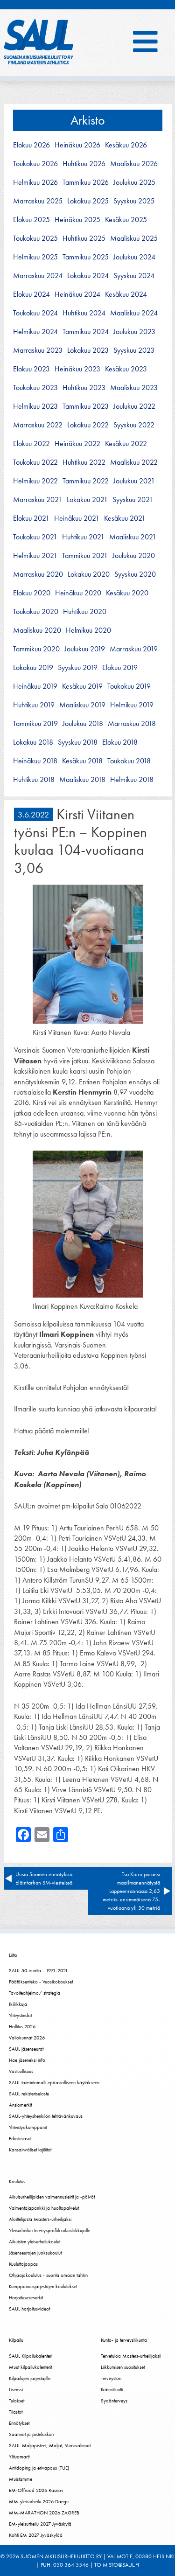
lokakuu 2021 (87, 500)
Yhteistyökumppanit (28, 2127)
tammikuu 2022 (86, 481)
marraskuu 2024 (38, 276)
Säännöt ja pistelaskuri (31, 2434)
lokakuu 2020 (89, 574)
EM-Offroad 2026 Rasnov (36, 2490)
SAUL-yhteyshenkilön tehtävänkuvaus (46, 2116)
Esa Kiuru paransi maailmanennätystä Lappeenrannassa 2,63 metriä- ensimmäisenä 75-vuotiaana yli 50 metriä (131, 1891)
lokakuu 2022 (88, 425)
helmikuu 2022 (35, 481)
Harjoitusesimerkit (26, 2297)
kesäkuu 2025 (126, 220)
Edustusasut (20, 2138)
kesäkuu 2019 (82, 686)
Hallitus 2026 (22, 2026)
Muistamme (21, 2479)
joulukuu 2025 (134, 182)
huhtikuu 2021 (83, 537)
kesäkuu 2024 (126, 294)
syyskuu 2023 (134, 350)
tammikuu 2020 (36, 649)
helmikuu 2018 (132, 780)
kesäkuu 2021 (125, 518)
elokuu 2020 (32, 593)
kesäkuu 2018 (82, 761)
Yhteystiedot (20, 2015)
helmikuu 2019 (132, 705)
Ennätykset (19, 2423)
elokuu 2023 (31, 369)
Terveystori (111, 2378)
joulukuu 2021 (134, 481)
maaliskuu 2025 (134, 238)
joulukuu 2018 (83, 724)
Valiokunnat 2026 (27, 2038)
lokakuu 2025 (88, 201)
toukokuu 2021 (35, 537)
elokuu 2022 (31, 444)
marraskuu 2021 (38, 500)
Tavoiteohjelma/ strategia (35, 1993)
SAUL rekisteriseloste (29, 2094)
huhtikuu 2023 (84, 388)
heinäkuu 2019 (35, 686)
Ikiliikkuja (18, 2004)
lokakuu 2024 (88, 276)
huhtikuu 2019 (34, 705)
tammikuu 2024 (86, 332)
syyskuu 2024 (134, 276)
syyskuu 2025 (134, 201)
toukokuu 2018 (129, 761)
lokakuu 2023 (88, 350)
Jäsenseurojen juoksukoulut (35, 2253)
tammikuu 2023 (86, 406)
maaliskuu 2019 (82, 705)
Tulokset (17, 2401)
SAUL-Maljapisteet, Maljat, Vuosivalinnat (50, 2445)
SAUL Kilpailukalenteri (31, 2356)
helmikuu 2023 (35, 406)
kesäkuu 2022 (126, 444)
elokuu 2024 (31, 294)
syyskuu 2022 (134, 425)
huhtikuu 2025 (84, 238)
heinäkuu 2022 (77, 444)
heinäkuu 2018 (35, 761)
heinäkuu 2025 (77, 220)
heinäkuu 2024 (77, 294)
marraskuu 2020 (38, 574)
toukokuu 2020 (36, 612)
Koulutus (17, 2181)
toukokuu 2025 (35, 238)
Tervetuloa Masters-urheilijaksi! (131, 2356)
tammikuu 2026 (86, 182)
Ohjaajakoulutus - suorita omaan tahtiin (48, 2275)
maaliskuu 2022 (134, 462)
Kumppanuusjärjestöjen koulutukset (43, 2286)
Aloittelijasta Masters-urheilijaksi (40, 2219)
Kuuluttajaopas (23, 2264)
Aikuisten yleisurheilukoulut (35, 2241)
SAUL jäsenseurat (26, 2049)
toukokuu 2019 (129, 686)
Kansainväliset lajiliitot (30, 2150)
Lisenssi (16, 2389)
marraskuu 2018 (132, 724)
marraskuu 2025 (38, 201)
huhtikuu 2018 (34, 780)
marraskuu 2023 (38, 350)
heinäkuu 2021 (77, 518)
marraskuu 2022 (38, 425)
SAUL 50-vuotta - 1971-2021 (38, 1970)
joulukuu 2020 (134, 556)
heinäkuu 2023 (77, 369)
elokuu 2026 (31, 145)
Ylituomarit (19, 2457)
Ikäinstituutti (112, 2389)
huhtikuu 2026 (84, 164)
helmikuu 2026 (35, 182)
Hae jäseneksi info (27, 2060)
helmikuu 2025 (35, 257)
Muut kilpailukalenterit (30, 2367)
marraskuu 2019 (134, 649)
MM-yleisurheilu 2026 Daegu (39, 2501)
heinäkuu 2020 (78, 593)
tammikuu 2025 (86, 257)
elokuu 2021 (31, 518)
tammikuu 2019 (35, 724)
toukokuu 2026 (35, 164)
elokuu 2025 (31, 220)
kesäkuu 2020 (127, 593)
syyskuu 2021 (133, 500)
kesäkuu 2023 (126, 369)
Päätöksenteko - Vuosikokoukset (41, 1982)
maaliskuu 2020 (37, 630)
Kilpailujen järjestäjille (30, 2378)
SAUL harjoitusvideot (29, 2309)
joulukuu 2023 (134, 332)
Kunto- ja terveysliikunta (124, 2340)
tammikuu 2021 (85, 556)
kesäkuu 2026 (126, 145)
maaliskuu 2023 (134, 388)
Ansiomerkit (20, 2105)
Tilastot (16, 2412)
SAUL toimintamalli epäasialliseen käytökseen (54, 2082)
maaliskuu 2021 (133, 537)
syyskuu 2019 (78, 668)
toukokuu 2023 (35, 388)
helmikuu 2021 (35, 556)
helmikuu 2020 (88, 630)
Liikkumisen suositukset (123, 2367)
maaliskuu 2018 (82, 780)
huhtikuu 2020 (85, 612)
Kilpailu (16, 2340)
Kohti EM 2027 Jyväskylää (36, 2535)
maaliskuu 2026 (134, 164)
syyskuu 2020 (135, 574)
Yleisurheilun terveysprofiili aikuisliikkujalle (49, 2230)
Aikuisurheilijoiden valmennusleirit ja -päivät (52, 2197)
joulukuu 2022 (134, 406)
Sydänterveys (114, 2401)
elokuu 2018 (120, 742)
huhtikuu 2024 (84, 313)
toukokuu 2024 (35, 313)
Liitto (13, 1955)
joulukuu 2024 (134, 257)
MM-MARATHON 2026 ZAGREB (44, 2513)
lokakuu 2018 (33, 742)
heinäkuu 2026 (77, 145)
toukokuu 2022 (35, 462)
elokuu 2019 (120, 668)
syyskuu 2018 (78, 742)
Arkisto (88, 120)
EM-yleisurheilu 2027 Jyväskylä (40, 2524)
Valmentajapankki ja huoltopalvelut (44, 2208)
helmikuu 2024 (35, 332)
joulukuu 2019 (85, 649)
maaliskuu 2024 (134, 313)
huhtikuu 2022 (84, 462)
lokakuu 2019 (33, 668)
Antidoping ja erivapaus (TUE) (39, 2468)
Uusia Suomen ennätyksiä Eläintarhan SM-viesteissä (45, 1878)
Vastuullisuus (21, 2071)
